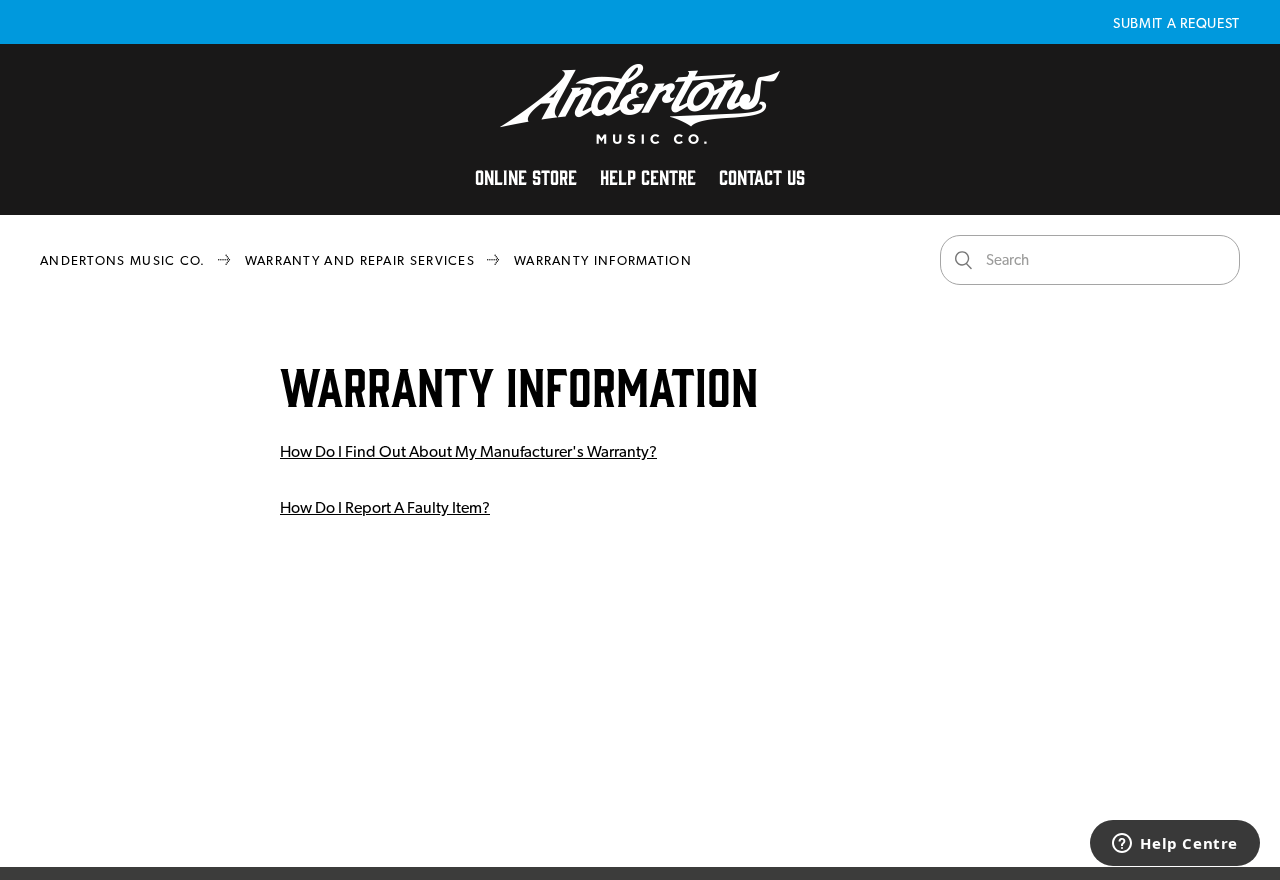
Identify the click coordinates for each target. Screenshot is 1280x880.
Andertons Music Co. (123, 260)
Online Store (526, 176)
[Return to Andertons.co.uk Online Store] (640, 139)
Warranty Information (603, 260)
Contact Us (762, 176)
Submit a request (1176, 23)
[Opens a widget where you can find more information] (1175, 845)
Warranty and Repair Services (360, 260)
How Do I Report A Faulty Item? (385, 507)
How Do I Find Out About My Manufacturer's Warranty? (468, 451)
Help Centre (648, 176)
